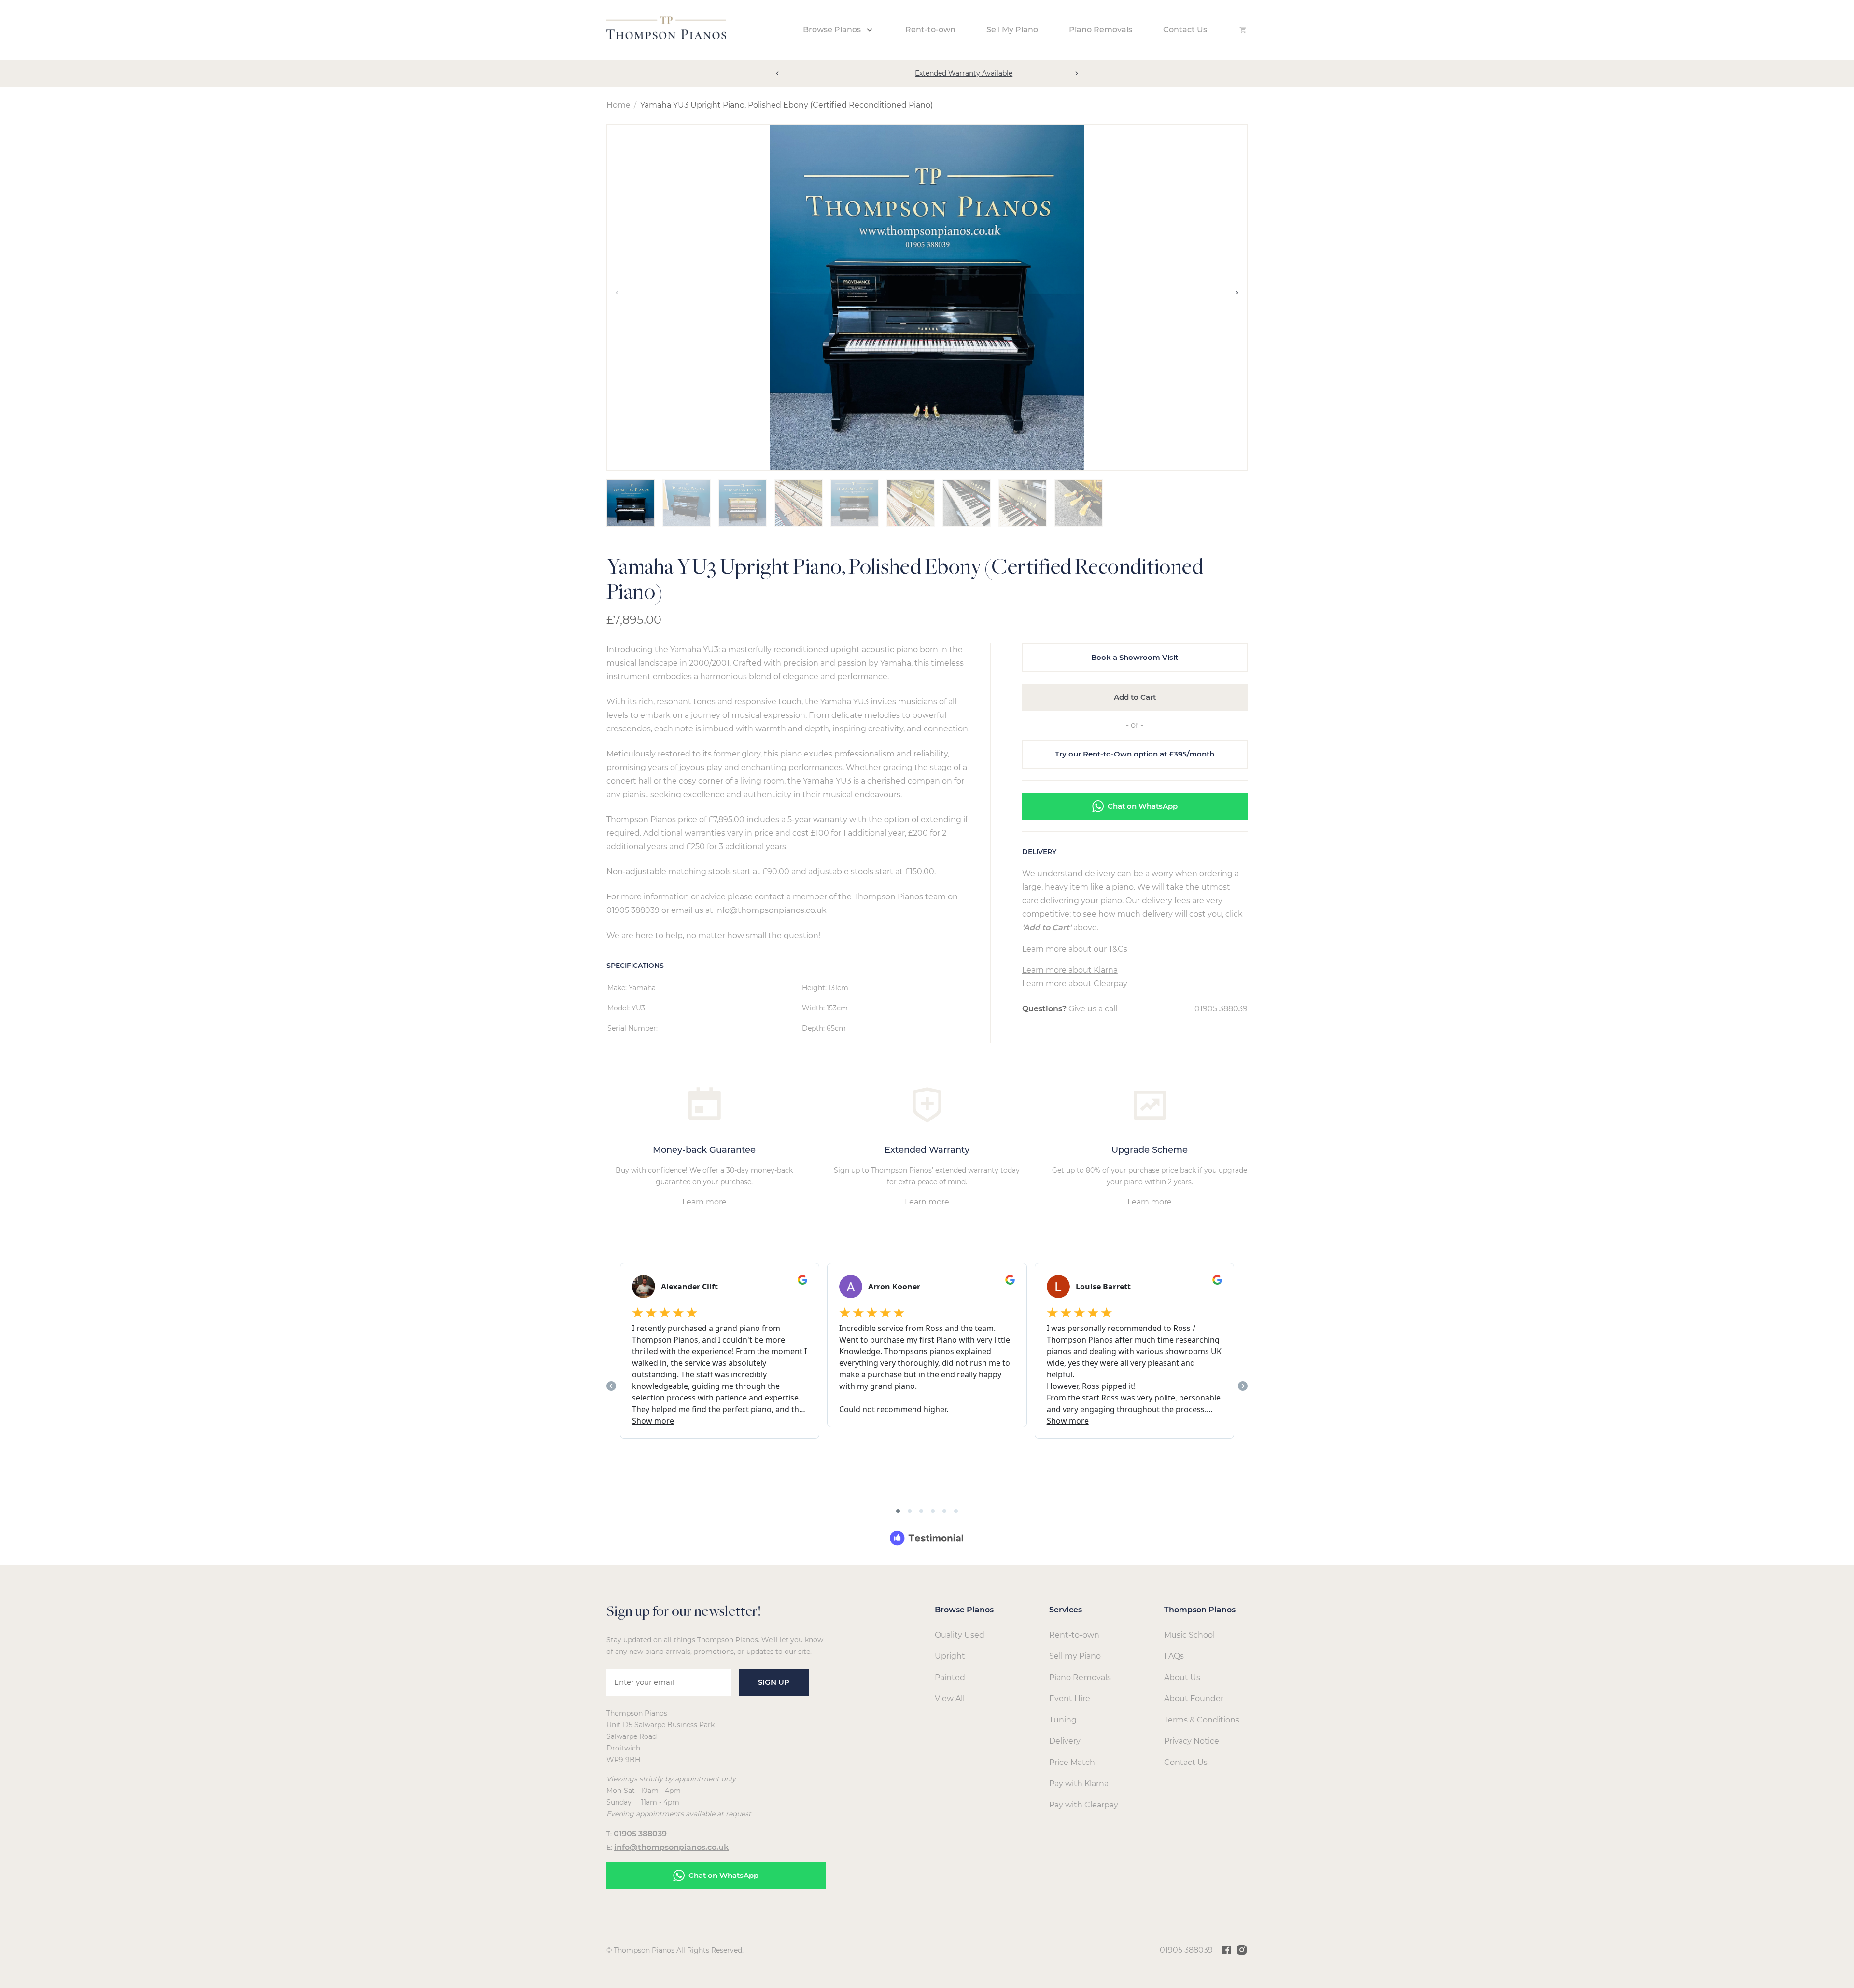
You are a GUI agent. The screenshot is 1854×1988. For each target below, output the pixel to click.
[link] (666, 36)
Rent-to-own (930, 30)
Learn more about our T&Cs (1075, 949)
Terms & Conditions (1202, 1720)
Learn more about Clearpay (1075, 984)
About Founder (1194, 1699)
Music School (1189, 1635)
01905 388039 (1221, 1009)
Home (618, 105)
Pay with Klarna (1079, 1784)
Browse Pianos (832, 30)
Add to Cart (1135, 697)
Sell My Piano (1012, 30)
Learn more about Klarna (1070, 970)
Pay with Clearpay (1084, 1805)
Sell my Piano (1075, 1656)
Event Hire (1070, 1699)
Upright (950, 1656)
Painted (950, 1677)
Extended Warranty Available (927, 73)
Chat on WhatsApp (1143, 806)
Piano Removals (1101, 30)
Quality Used (960, 1635)
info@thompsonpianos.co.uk (671, 1847)
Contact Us (1185, 30)
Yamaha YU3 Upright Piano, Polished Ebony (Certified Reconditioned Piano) (787, 105)
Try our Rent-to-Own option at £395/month (1135, 754)
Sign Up (774, 1682)
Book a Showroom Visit (1135, 657)
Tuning (1063, 1720)
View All (950, 1699)
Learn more (704, 1202)
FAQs (1174, 1656)
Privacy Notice (1192, 1741)
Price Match (1072, 1762)
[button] (777, 73)
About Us (1182, 1677)
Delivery (1065, 1741)
